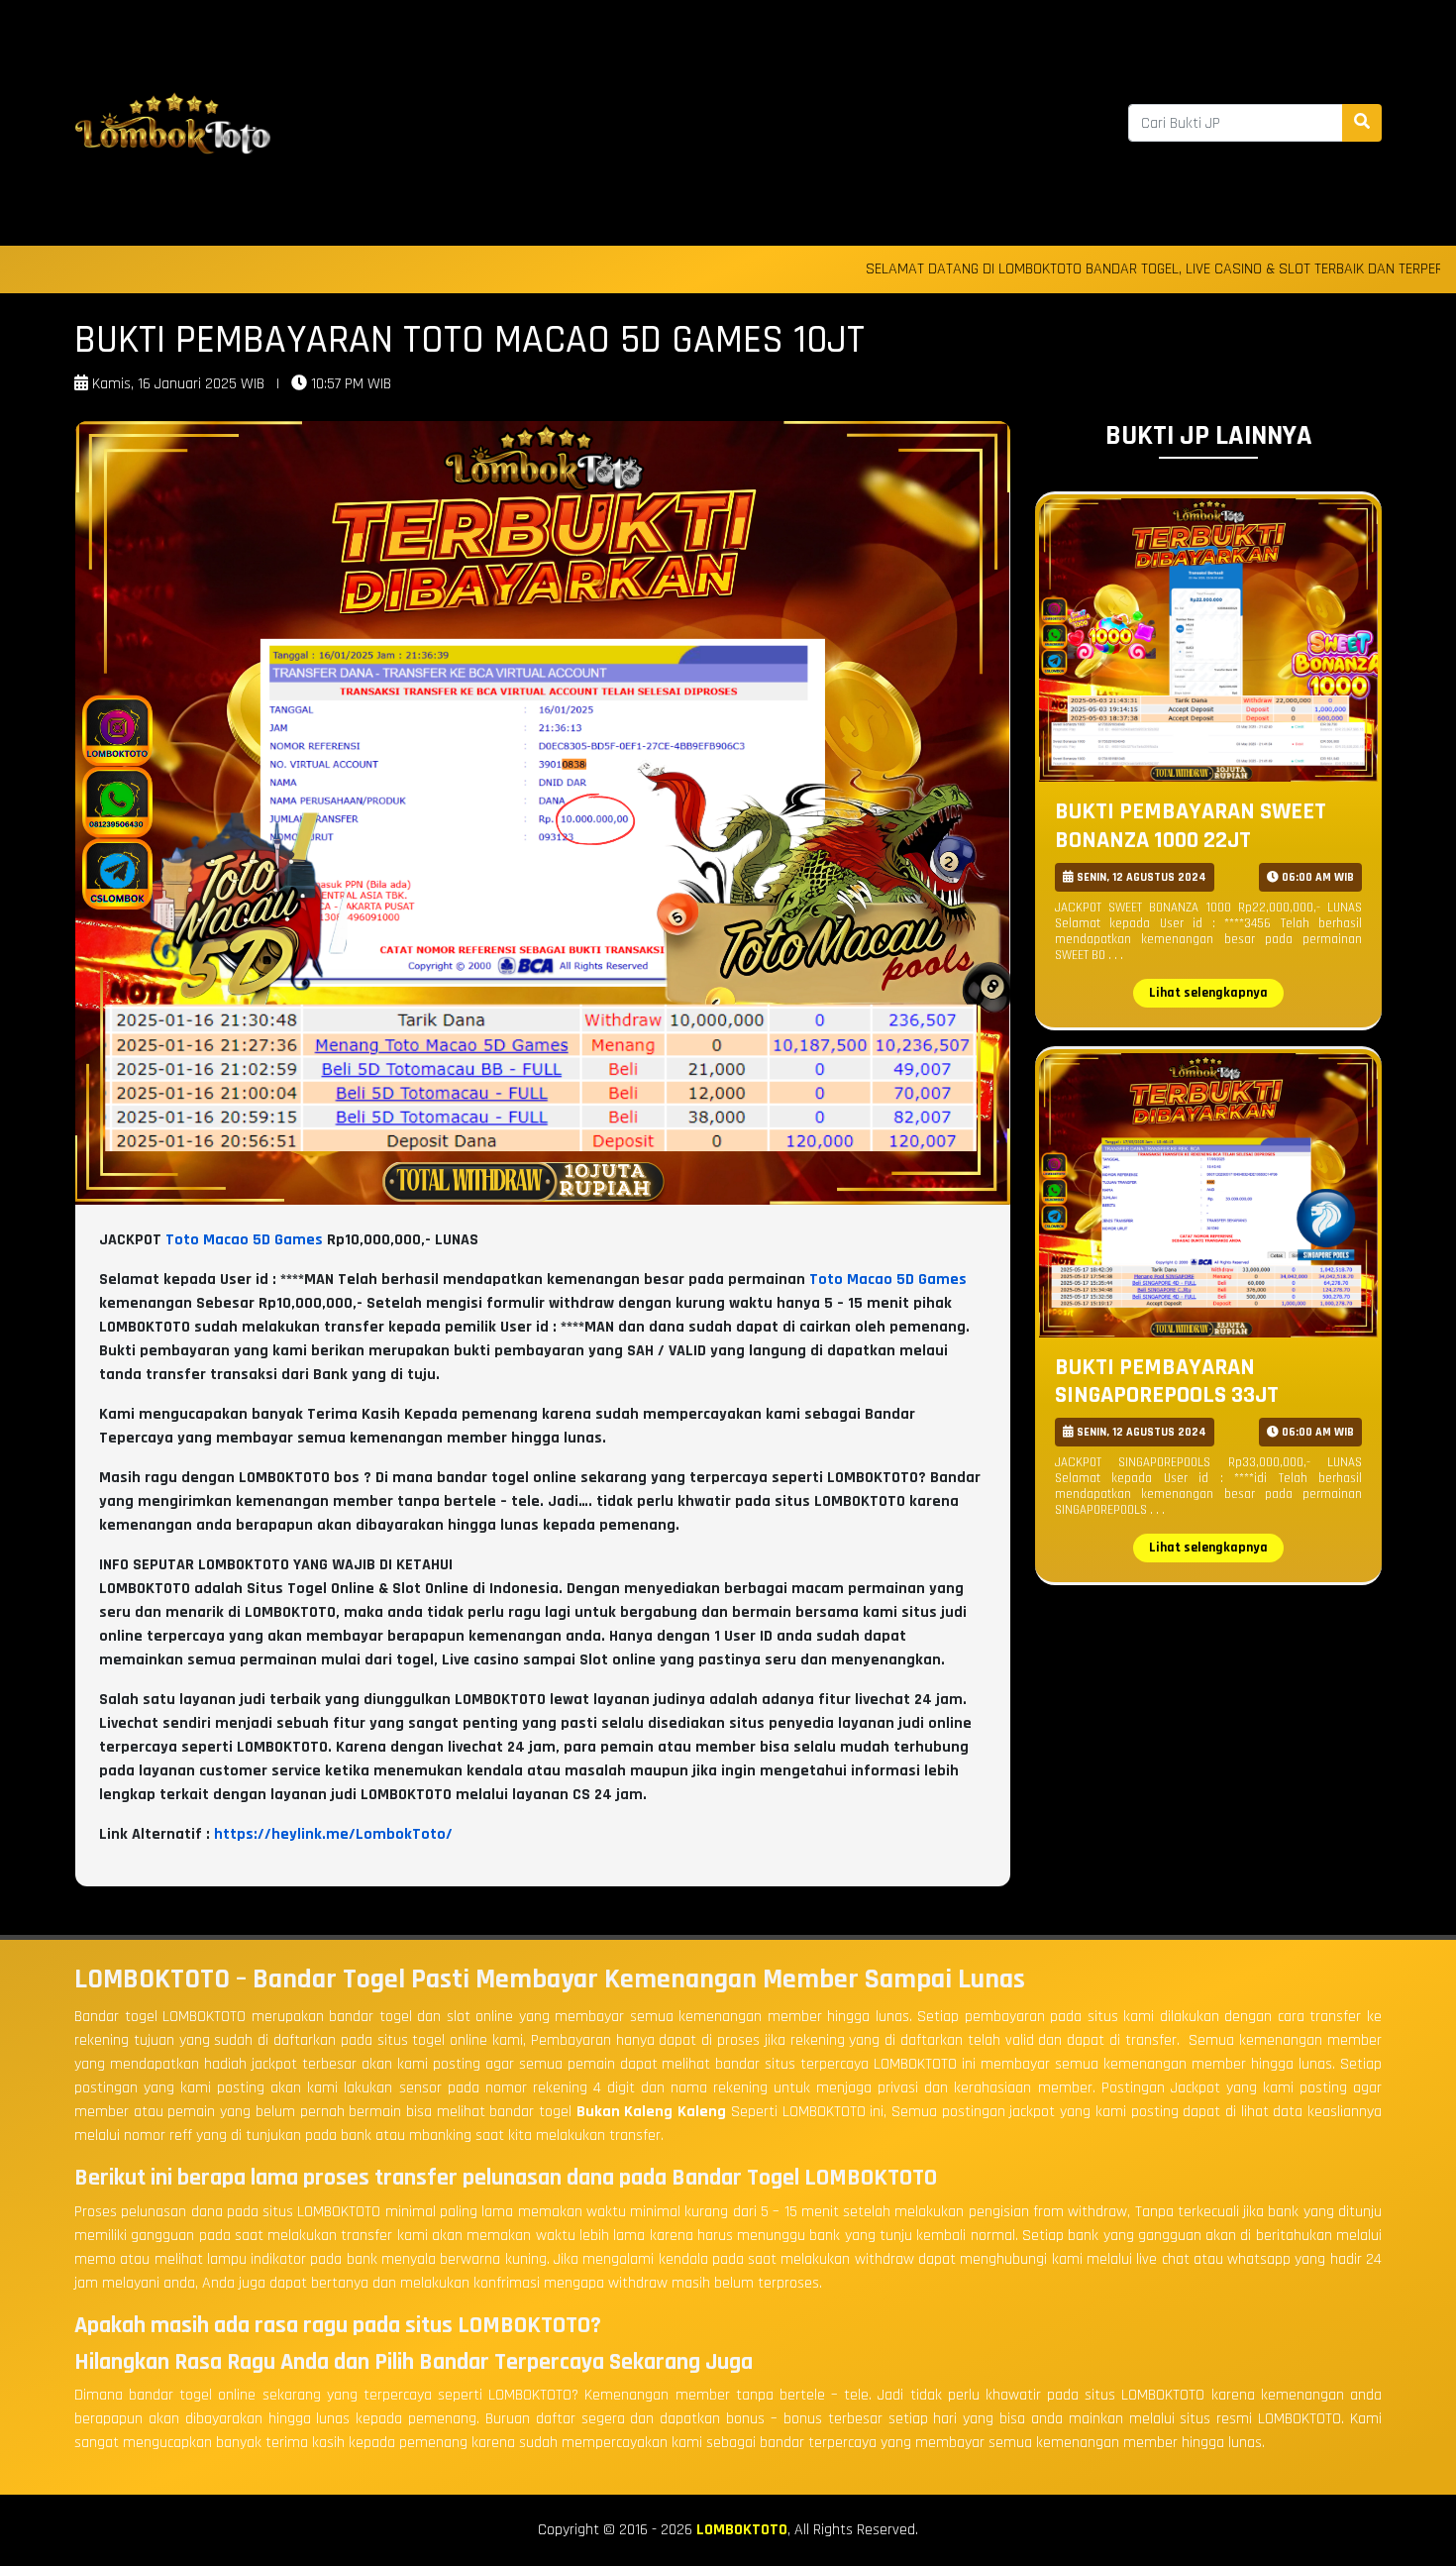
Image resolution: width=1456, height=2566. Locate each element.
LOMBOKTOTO (742, 2530)
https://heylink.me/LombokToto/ (333, 1834)
